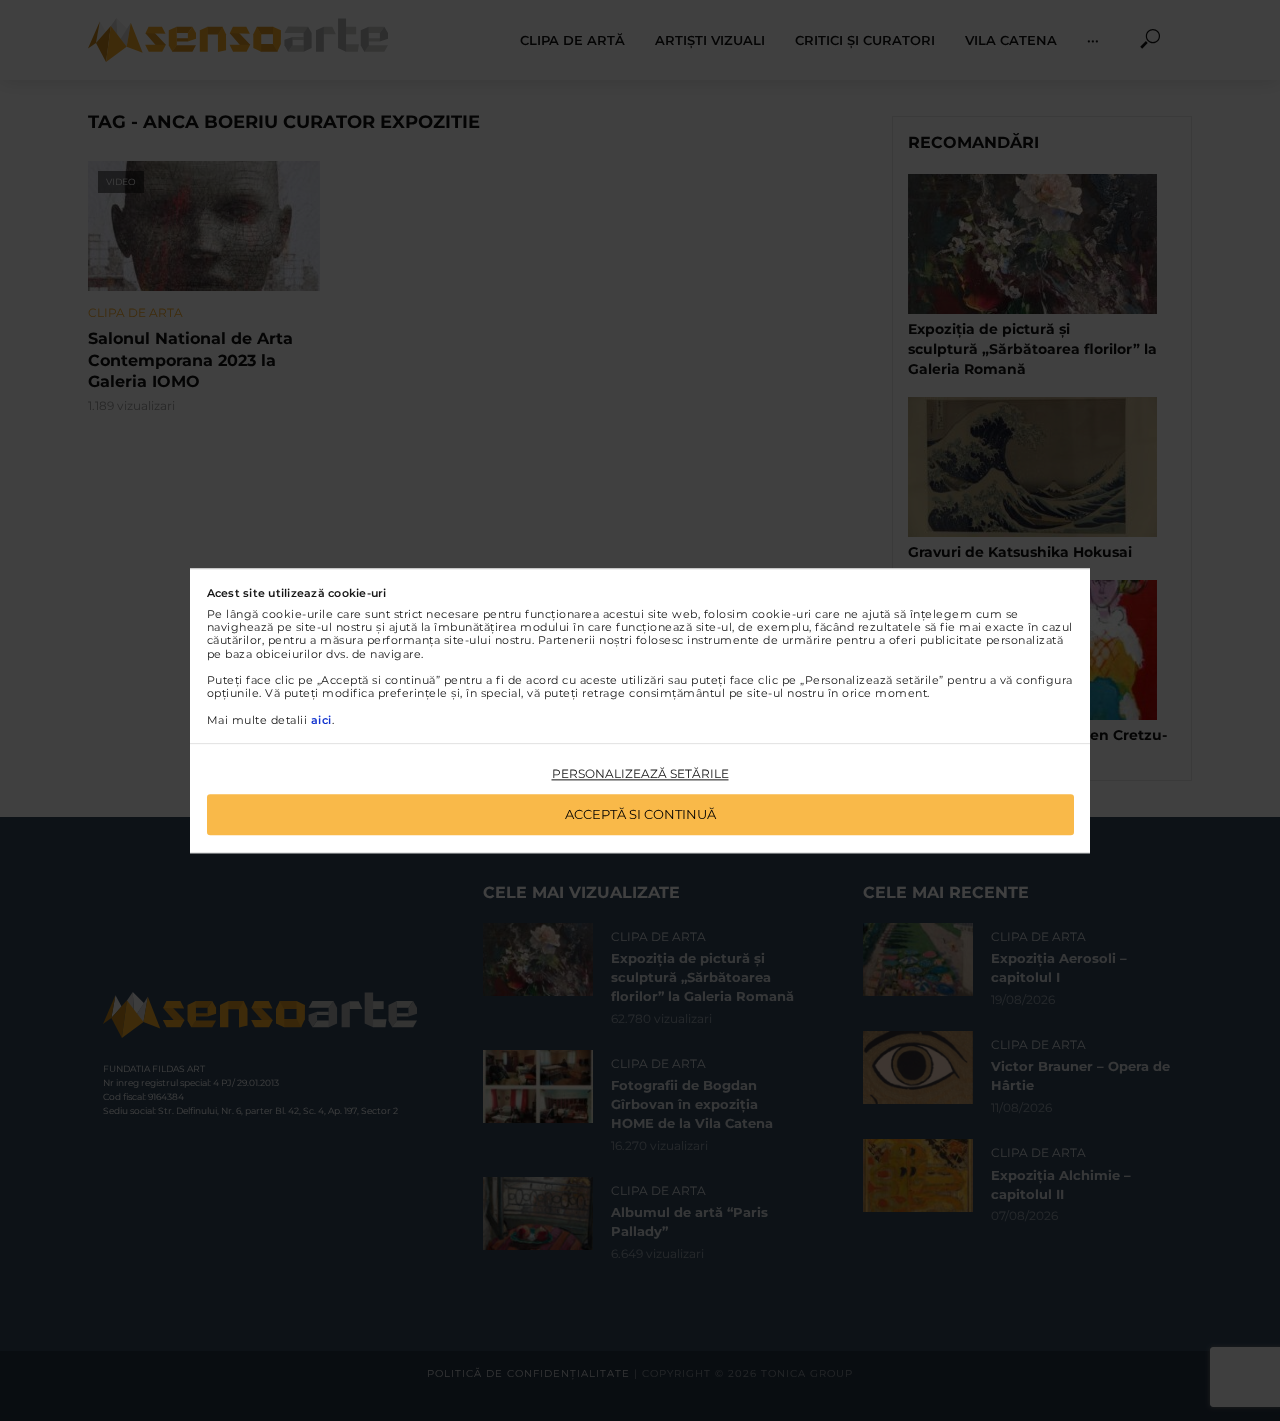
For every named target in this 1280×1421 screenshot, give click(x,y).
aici (321, 720)
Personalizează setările (640, 774)
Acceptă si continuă (640, 814)
